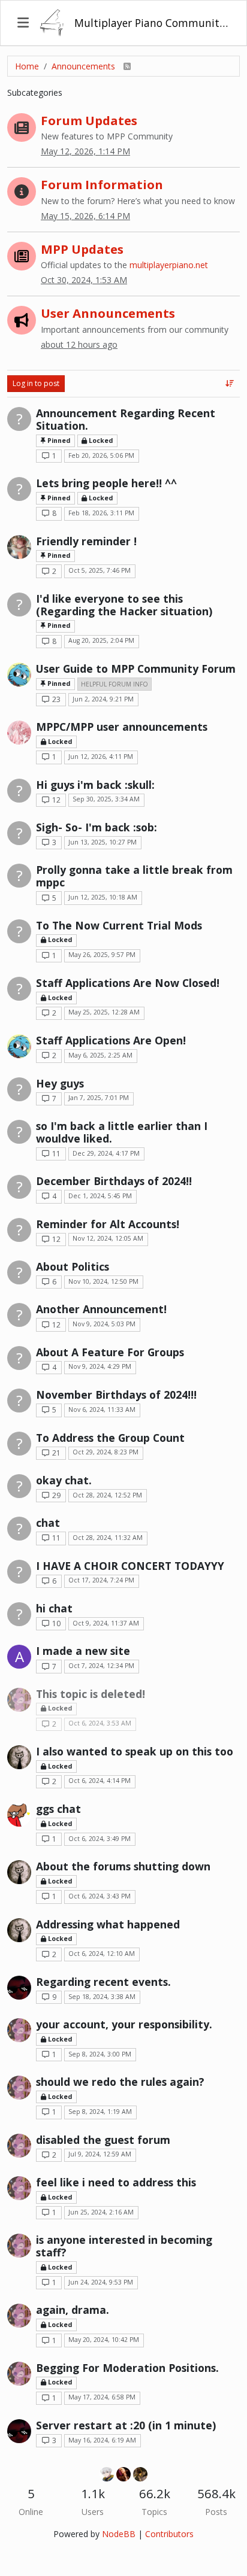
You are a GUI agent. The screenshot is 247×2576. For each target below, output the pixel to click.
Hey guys (60, 1083)
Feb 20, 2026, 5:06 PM (101, 455)
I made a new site (83, 1651)
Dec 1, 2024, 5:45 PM (100, 1196)
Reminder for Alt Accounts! (108, 1224)
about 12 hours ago (79, 344)
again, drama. (73, 2310)
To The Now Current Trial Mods (119, 925)
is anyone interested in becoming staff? (124, 2246)
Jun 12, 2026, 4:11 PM (101, 757)
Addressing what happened (108, 1924)
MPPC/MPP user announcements (122, 727)
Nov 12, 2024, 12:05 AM (108, 1238)
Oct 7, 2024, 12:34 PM (101, 1666)
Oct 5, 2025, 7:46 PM (100, 570)
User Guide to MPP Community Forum (136, 669)
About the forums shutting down (123, 1866)
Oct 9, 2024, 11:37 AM (106, 1623)
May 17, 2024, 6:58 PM (102, 2397)
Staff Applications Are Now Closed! (128, 983)
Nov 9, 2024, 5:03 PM (104, 1324)
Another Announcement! (101, 1309)
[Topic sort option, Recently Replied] (230, 384)
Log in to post (36, 383)
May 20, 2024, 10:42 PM (104, 2340)
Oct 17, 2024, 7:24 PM (101, 1580)
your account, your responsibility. (124, 2024)
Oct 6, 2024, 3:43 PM (100, 1896)
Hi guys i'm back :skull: (95, 785)
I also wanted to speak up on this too (135, 1751)
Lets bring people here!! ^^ (106, 483)
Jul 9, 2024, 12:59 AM (100, 2154)
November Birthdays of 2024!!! (116, 1395)
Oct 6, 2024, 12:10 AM (102, 1954)
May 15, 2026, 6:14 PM (85, 216)
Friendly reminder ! (86, 541)
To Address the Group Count (110, 1438)
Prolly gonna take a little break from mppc (134, 876)
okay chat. (64, 1480)
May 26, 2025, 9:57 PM (102, 955)
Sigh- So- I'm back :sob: (97, 827)
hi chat (54, 1608)
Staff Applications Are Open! (111, 1040)
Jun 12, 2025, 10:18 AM (103, 897)
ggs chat (58, 1809)
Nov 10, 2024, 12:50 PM (103, 1281)
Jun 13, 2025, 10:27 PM (103, 842)
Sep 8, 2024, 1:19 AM (100, 2112)
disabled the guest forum (103, 2140)
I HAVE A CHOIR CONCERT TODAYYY (130, 1566)
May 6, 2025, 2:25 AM (100, 1055)
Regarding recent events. (103, 1982)
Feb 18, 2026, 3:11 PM (101, 513)
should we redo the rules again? (120, 2082)
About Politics (73, 1266)
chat (48, 1523)
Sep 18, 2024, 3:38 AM (102, 1997)
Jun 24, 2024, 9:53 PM (101, 2282)
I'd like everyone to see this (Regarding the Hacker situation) (124, 605)
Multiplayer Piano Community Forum (152, 23)
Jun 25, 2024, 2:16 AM (101, 2212)
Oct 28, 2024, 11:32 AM (108, 1538)
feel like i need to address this (116, 2182)
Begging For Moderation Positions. (127, 2368)
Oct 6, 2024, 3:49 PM (100, 1839)
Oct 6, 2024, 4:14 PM (100, 1781)
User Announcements (108, 313)
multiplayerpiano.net (169, 265)
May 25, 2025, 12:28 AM (104, 1012)
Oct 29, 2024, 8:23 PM (106, 1452)
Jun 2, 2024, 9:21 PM (103, 699)
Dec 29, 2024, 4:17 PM (106, 1153)
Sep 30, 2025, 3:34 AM (106, 799)
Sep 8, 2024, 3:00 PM (100, 2054)
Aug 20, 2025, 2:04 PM (101, 640)
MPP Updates (82, 249)
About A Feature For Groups (110, 1352)
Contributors (169, 2534)
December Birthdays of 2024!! (114, 1181)
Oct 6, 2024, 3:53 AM (100, 1723)
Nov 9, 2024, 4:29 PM (100, 1366)
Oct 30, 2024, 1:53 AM (84, 280)
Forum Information (102, 184)
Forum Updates (89, 120)
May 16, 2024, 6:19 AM (102, 2440)
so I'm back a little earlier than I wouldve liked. (122, 1132)
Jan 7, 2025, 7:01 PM (99, 1098)
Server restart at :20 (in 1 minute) (126, 2425)
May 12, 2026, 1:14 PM (85, 151)
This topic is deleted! (91, 1694)
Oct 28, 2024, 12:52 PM (107, 1495)
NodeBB (119, 2534)
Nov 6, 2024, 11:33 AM (102, 1409)
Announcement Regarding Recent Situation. (126, 419)
